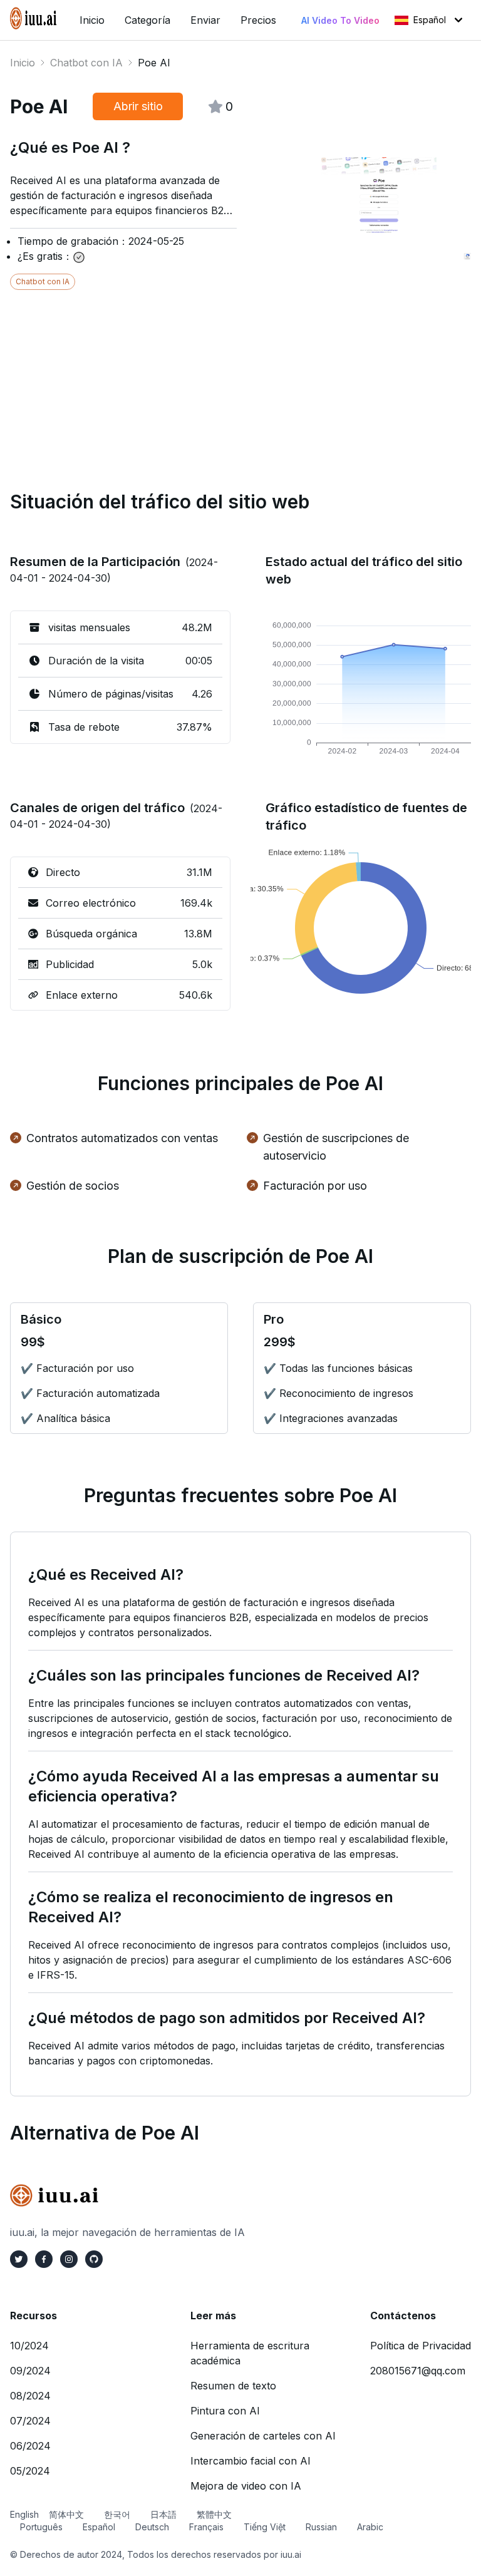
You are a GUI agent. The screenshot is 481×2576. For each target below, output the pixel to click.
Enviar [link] (205, 20)
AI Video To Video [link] (340, 20)
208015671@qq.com (418, 2371)
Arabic (370, 2527)
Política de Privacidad (421, 2346)
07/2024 (30, 2421)
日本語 (163, 2514)
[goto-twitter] (19, 2259)
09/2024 (30, 2371)
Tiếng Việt (265, 2527)
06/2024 (30, 2446)
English (24, 2514)
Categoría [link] (147, 20)
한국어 (117, 2514)
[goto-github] (94, 2259)
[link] (35, 18)
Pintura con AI (225, 2411)
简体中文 (66, 2514)
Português (41, 2527)
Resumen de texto (233, 2386)
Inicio (23, 63)
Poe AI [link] (154, 63)
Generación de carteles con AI (263, 2436)
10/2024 (29, 2346)
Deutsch (152, 2527)
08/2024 (30, 2396)
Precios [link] (258, 20)
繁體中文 (214, 2514)
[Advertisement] (240, 378)
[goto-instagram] (69, 2259)
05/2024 (30, 2471)
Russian (321, 2527)
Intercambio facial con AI (251, 2461)
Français (206, 2527)
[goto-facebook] (44, 2259)
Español (430, 20)
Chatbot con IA (86, 63)
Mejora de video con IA (246, 2486)
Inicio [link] (92, 20)
